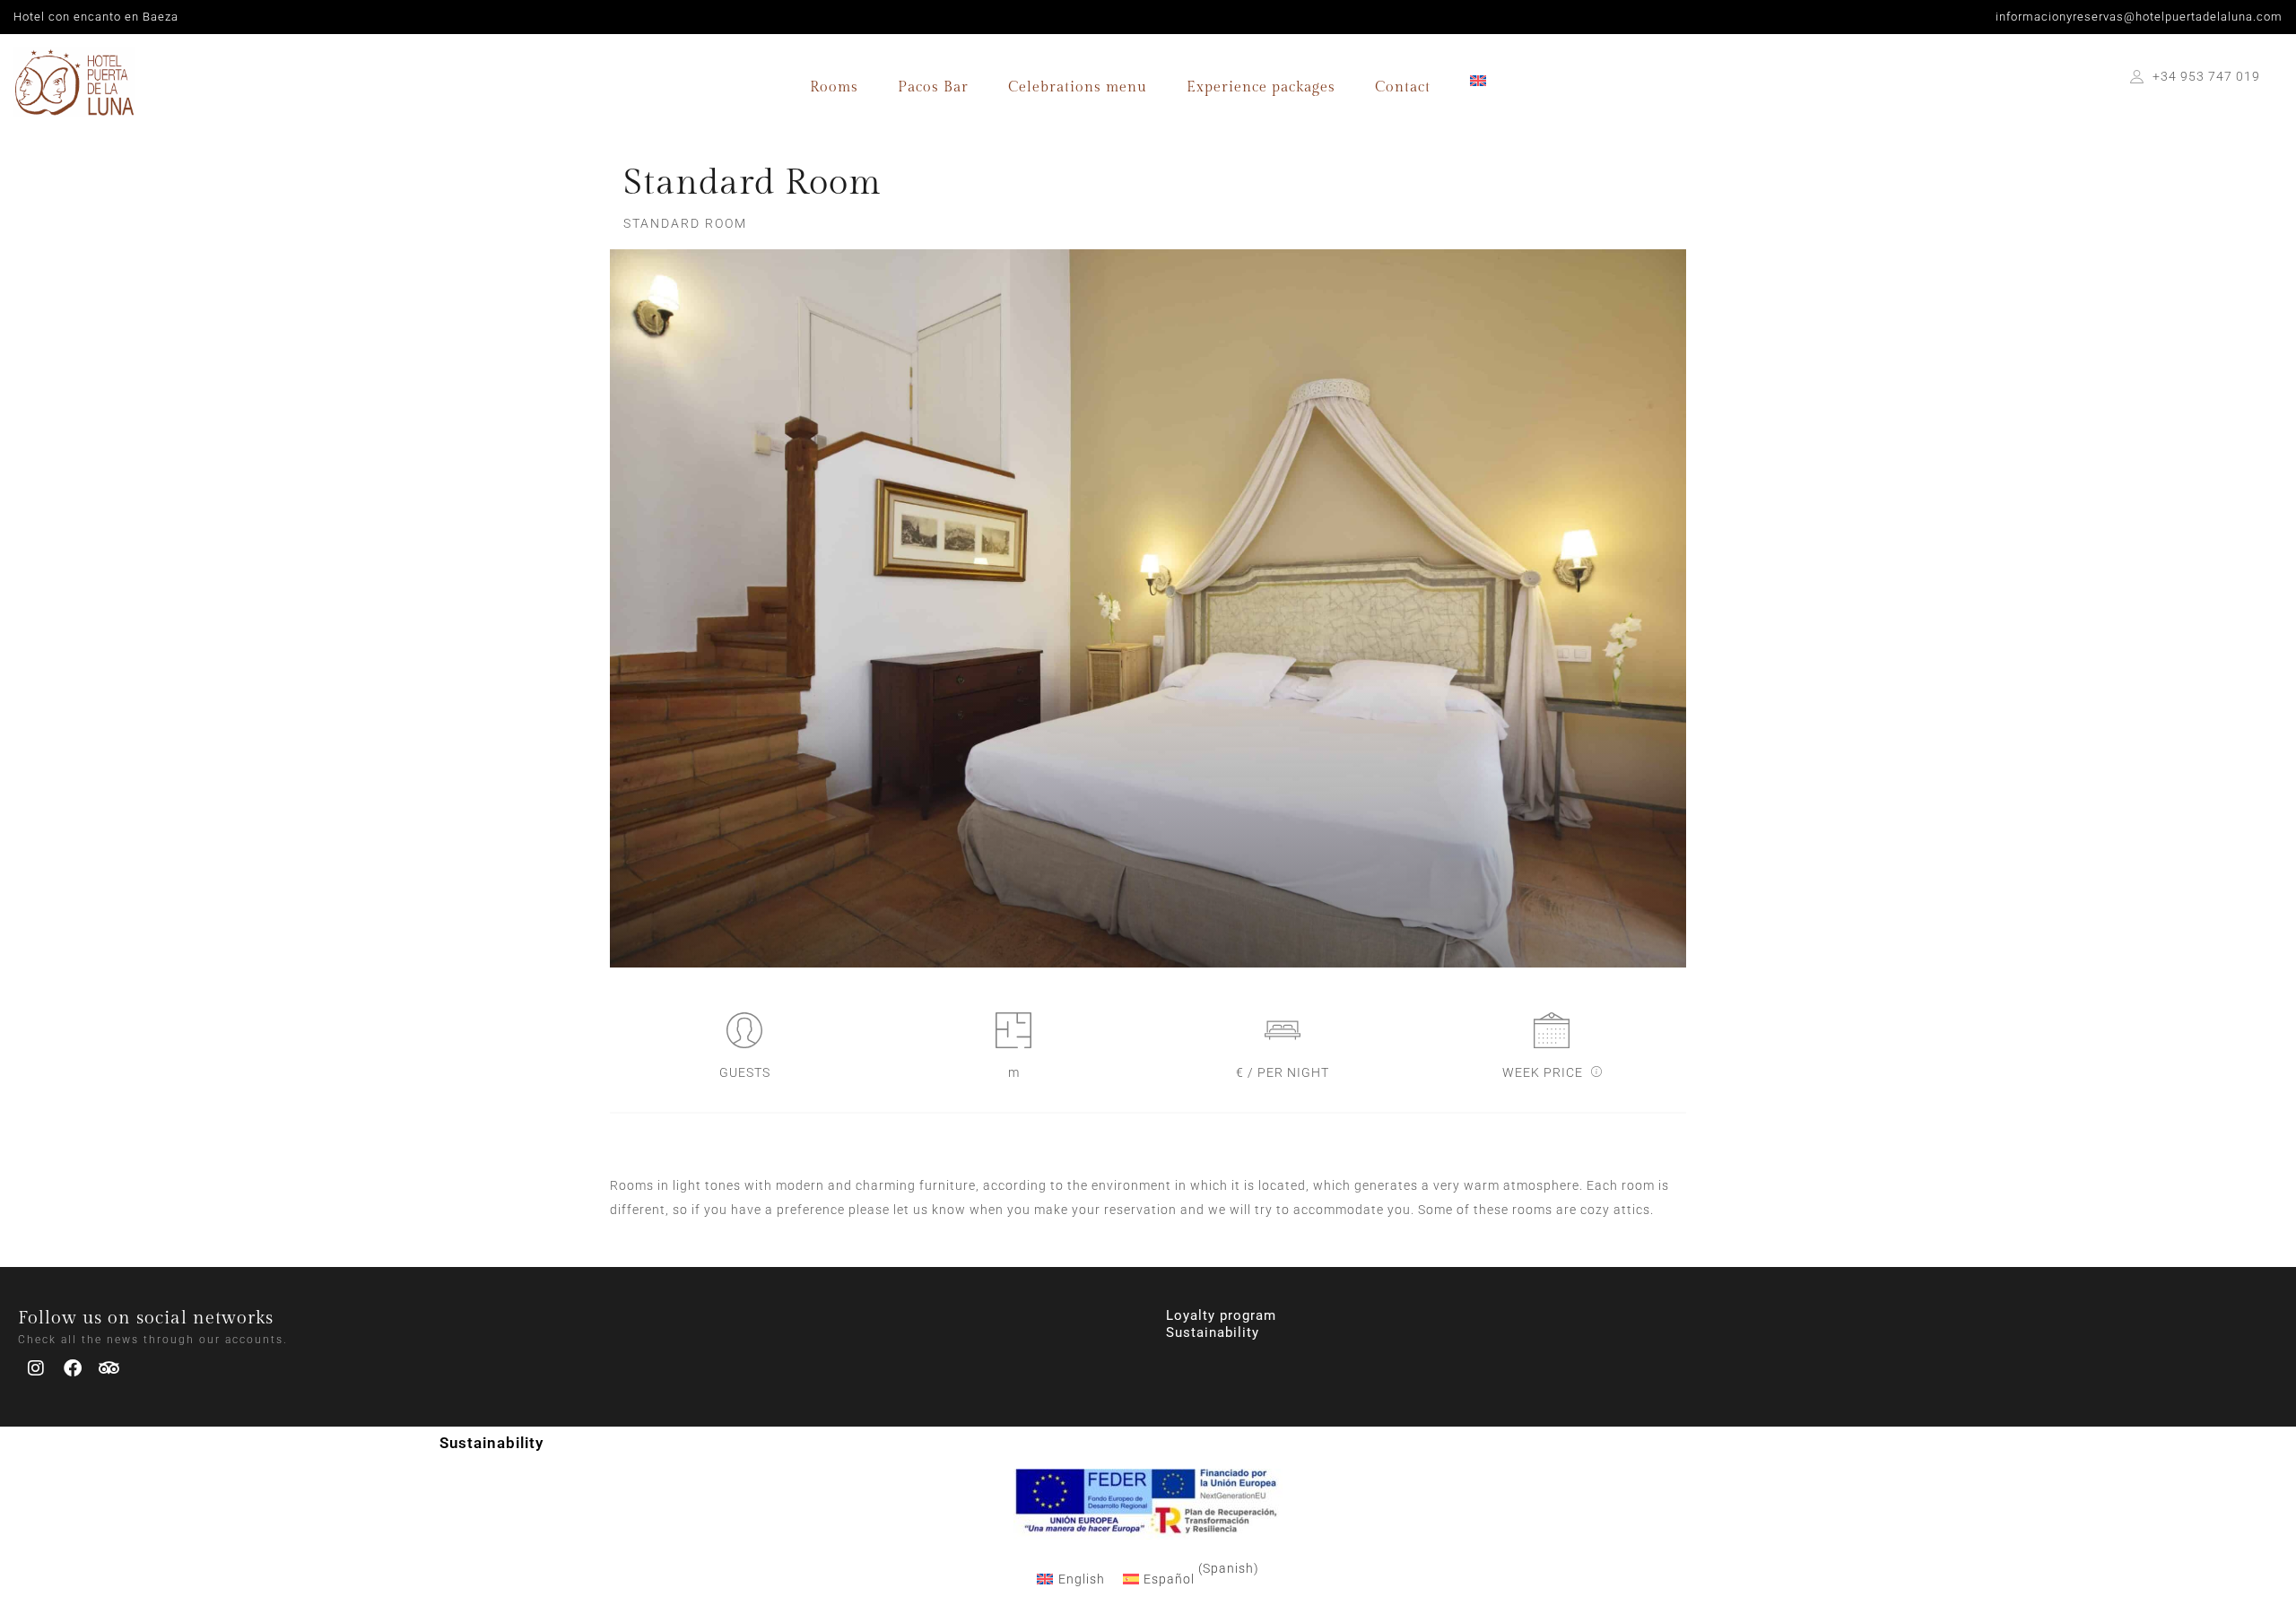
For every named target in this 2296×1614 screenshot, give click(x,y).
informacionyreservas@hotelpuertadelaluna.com (2139, 17)
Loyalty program (1221, 1315)
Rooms (834, 87)
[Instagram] (36, 1368)
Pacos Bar (933, 87)
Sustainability (1213, 1332)
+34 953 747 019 (2206, 76)
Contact (1403, 87)
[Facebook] (73, 1368)
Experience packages (1261, 87)
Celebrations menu (1078, 87)
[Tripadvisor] (109, 1368)
